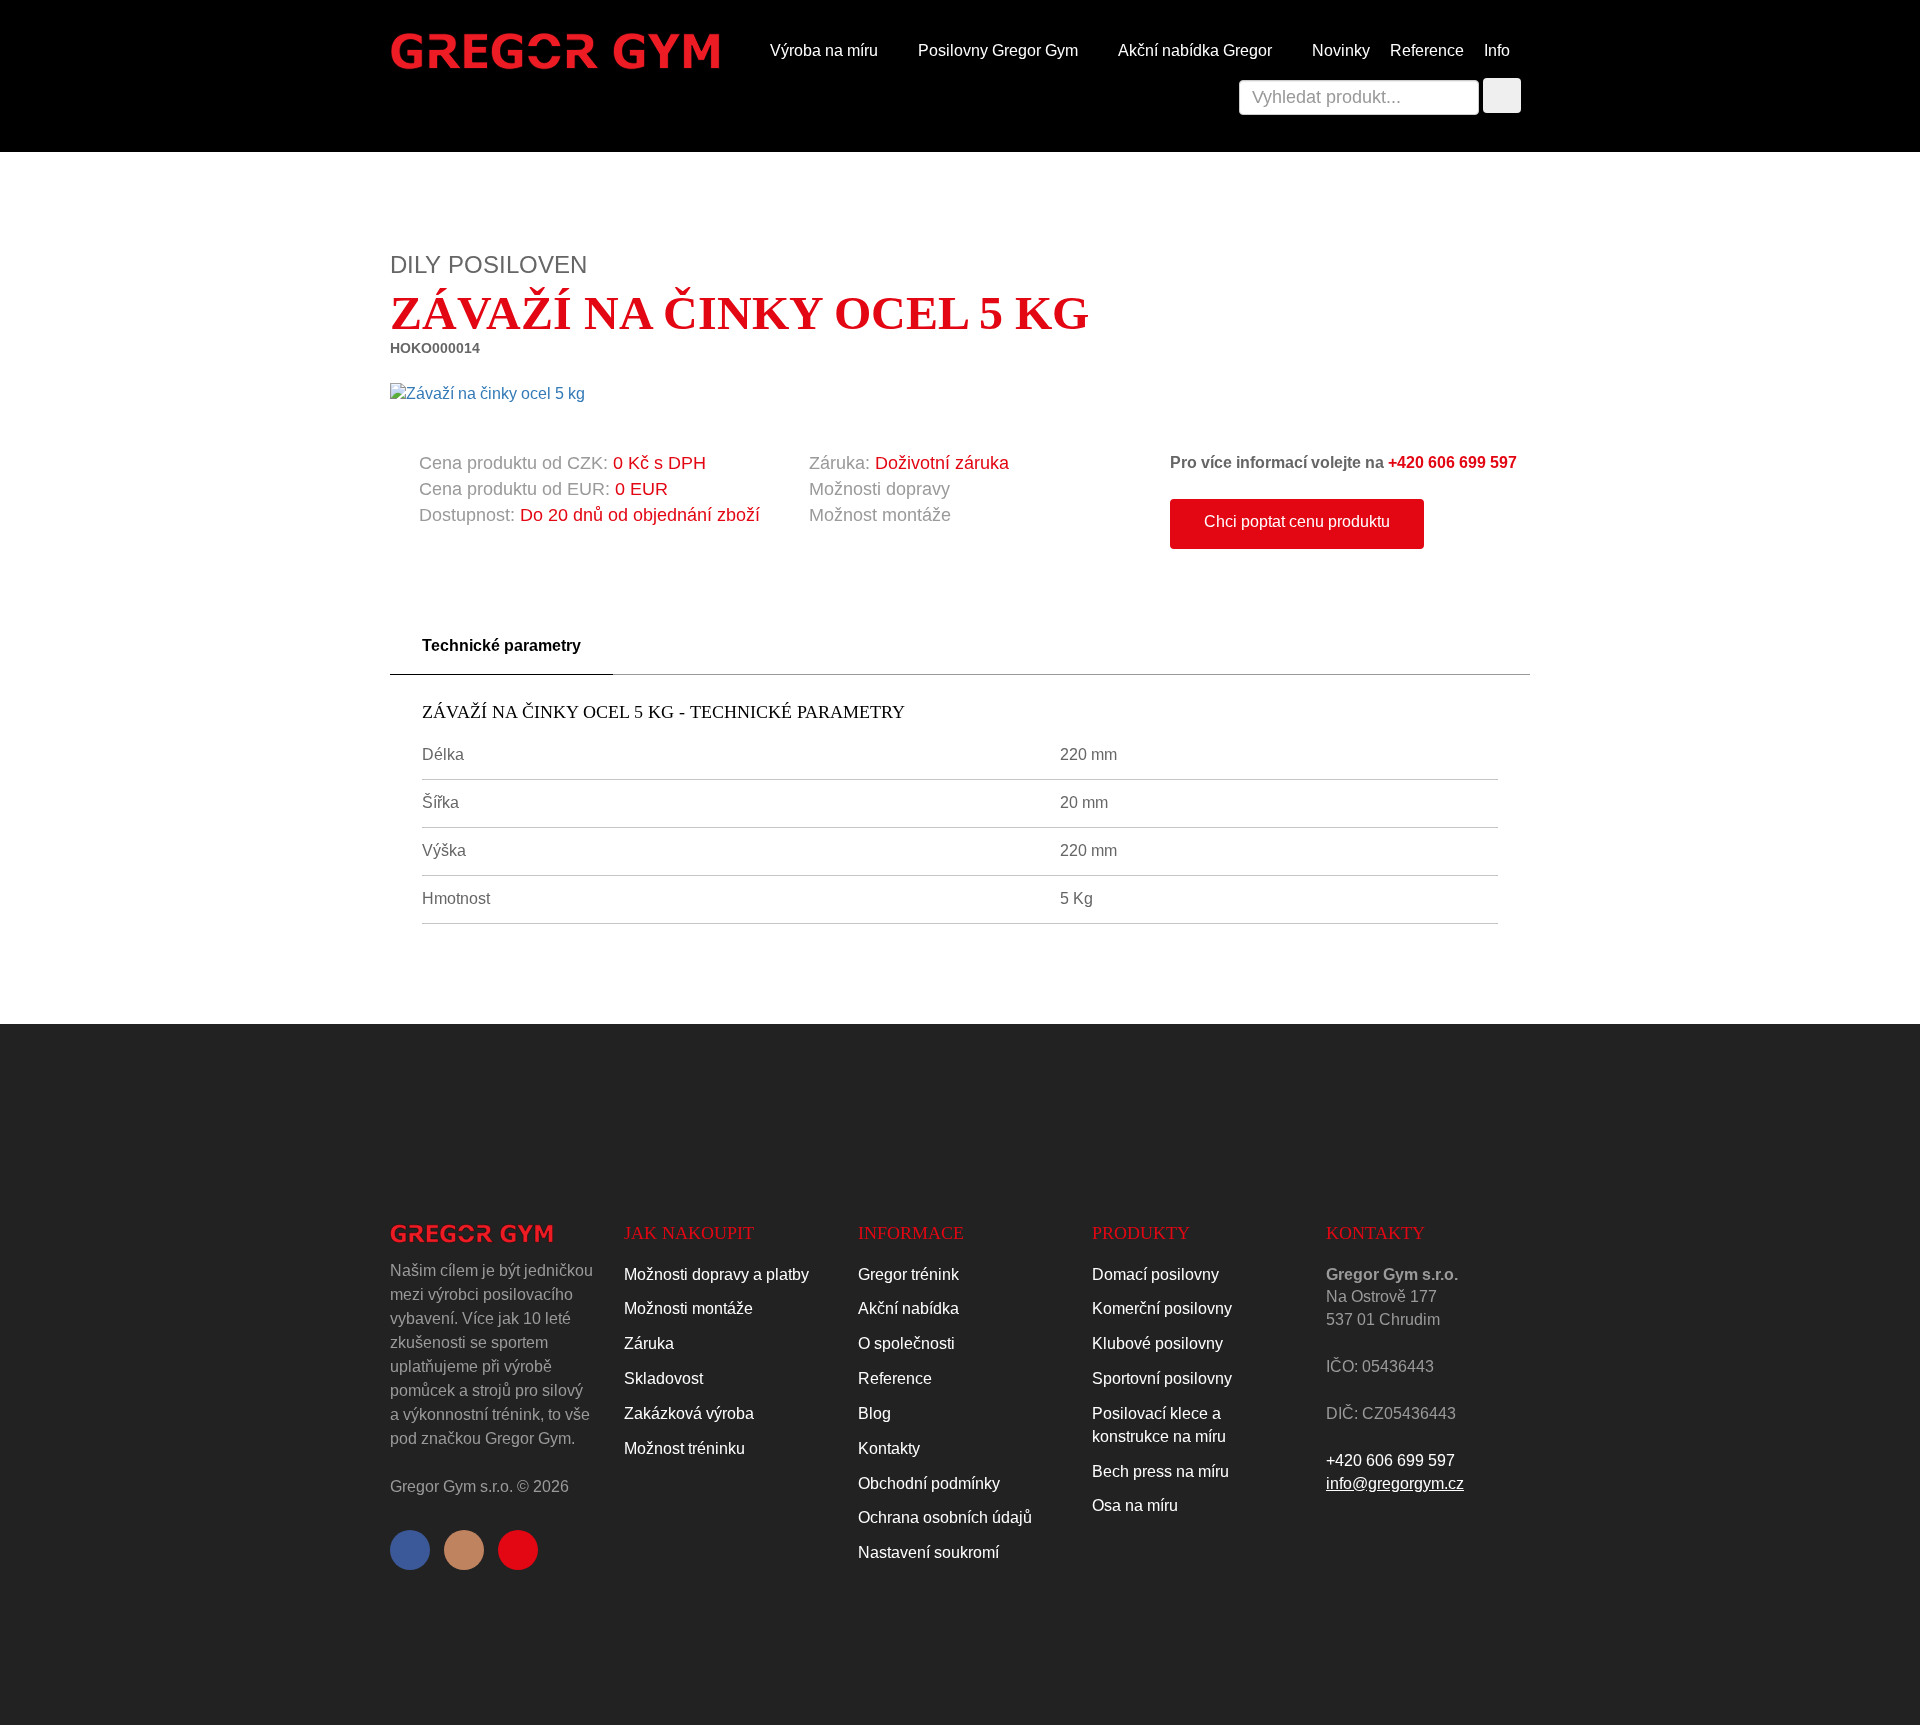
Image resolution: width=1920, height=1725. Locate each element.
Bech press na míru (1160, 1471)
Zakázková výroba (689, 1413)
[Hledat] (1502, 95)
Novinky (1341, 50)
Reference (1427, 50)
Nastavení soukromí (928, 1552)
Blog (874, 1413)
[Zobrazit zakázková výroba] (718, 463)
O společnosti (906, 1343)
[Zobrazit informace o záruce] (1021, 463)
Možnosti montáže (688, 1308)
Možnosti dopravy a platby (716, 1274)
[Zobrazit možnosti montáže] (963, 515)
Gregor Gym (1000, 50)
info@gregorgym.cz (1395, 1483)
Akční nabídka (908, 1308)
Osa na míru (1135, 1505)
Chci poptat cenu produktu (1297, 521)
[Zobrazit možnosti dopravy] (962, 489)
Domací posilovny (1155, 1274)
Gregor (1197, 50)
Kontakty (889, 1448)
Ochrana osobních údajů (945, 1517)
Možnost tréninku (684, 1448)
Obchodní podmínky (929, 1483)
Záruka (649, 1343)
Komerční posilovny (1162, 1308)
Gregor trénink (908, 1274)
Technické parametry (501, 645)
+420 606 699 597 (1452, 462)
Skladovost (663, 1378)
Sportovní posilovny (1162, 1378)
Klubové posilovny (1157, 1343)
